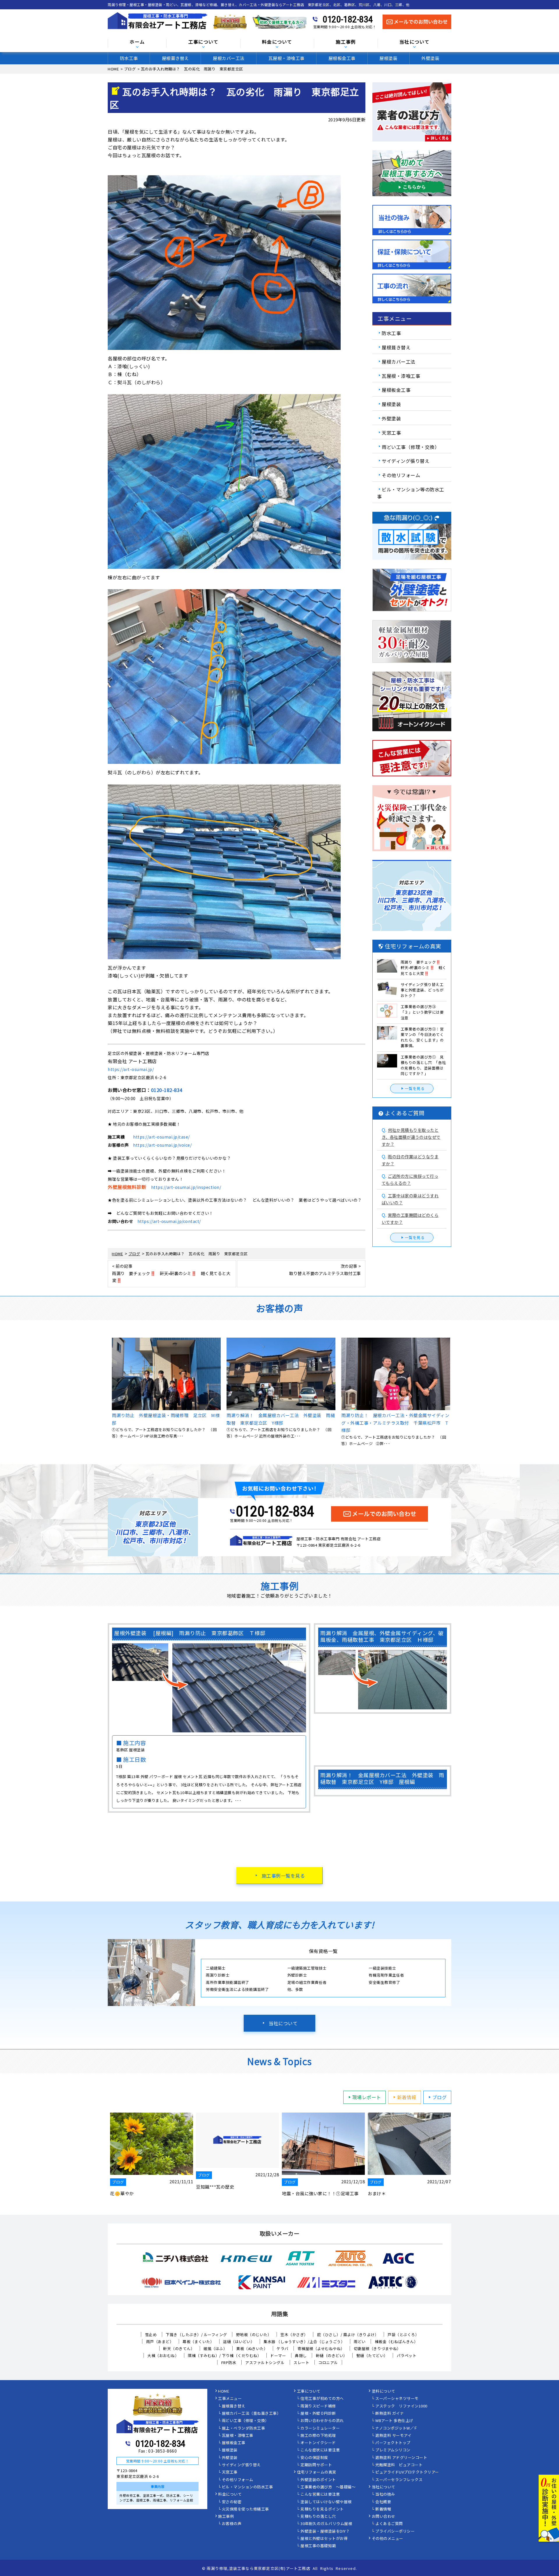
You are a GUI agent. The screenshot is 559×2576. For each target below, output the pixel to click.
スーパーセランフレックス (399, 2480)
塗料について (384, 2391)
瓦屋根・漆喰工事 (286, 58)
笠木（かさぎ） (294, 2335)
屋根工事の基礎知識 (318, 2546)
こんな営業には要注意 (320, 2494)
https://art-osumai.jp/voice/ (162, 1145)
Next (456, 1392)
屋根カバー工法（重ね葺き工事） (251, 2414)
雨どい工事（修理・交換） (411, 447)
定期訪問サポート (316, 2465)
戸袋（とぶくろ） (403, 2335)
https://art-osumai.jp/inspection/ (186, 1187)
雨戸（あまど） (160, 2342)
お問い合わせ (384, 2517)
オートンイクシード (318, 2443)
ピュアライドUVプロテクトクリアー (407, 2472)
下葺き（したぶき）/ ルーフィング (196, 2335)
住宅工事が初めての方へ (322, 2399)
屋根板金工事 (342, 58)
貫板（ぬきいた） (252, 2349)
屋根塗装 (388, 58)
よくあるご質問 (389, 2524)
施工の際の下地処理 (318, 2436)
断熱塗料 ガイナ (390, 2414)
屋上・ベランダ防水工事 (244, 2428)
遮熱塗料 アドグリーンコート (401, 2458)
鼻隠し (301, 2355)
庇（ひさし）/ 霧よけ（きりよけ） (348, 2335)
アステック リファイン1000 (401, 2406)
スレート (301, 2362)
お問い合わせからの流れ (322, 2421)
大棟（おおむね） (163, 2355)
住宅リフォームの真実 (317, 2472)
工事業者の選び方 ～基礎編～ (328, 2487)
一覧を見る (415, 1088)
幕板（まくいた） (198, 2342)
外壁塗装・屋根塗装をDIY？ (325, 2531)
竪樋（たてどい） (372, 2355)
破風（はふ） (215, 2349)
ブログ (440, 2097)
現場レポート (367, 2097)
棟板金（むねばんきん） (396, 2342)
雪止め (151, 2335)
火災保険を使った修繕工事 (245, 2509)
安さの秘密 (232, 2502)
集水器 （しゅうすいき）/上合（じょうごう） (304, 2342)
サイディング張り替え (406, 461)
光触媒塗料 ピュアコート (399, 2465)
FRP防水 (229, 2362)
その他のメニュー (388, 2539)
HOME (224, 2391)
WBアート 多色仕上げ (394, 2421)
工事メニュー (230, 2399)
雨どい (360, 2342)
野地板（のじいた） (254, 2335)
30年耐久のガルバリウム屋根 (326, 2524)
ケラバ (283, 2349)
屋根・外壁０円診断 (318, 2414)
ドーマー (278, 2355)
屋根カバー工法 (229, 58)
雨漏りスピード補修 (318, 2406)
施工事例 (226, 2517)
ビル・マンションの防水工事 (247, 2487)
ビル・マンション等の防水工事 (411, 493)
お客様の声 (232, 2524)
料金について (230, 2494)
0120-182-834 (348, 19)
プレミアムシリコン (393, 2450)
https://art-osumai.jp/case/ (161, 1137)
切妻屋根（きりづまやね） (377, 2349)
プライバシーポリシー (395, 2531)
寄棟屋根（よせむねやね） (321, 2349)
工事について (309, 2391)
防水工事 (129, 58)
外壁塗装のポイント (318, 2480)
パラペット (407, 2355)
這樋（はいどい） (239, 2342)
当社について (283, 2023)
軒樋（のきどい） (332, 2355)
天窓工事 (391, 433)
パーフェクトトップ (393, 2443)
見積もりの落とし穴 (318, 2517)
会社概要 (383, 2502)
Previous (103, 1392)
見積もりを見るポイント (322, 2509)
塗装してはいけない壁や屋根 (326, 2502)
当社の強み (385, 2494)
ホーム (137, 42)
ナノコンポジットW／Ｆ (397, 2428)
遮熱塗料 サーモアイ (393, 2436)
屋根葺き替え (175, 58)
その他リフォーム (401, 475)
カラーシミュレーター (320, 2428)
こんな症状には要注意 (320, 2450)
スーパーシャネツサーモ (397, 2399)
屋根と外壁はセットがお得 (324, 2539)
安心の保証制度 (314, 2458)
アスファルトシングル (265, 2362)
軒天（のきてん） (179, 2349)
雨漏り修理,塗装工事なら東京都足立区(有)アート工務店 (258, 2568)
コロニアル (328, 2362)
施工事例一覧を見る (283, 1876)
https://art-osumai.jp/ (131, 1069)
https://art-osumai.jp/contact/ (169, 1221)
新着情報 (407, 2097)
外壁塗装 (430, 58)
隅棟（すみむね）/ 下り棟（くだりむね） (224, 2355)
